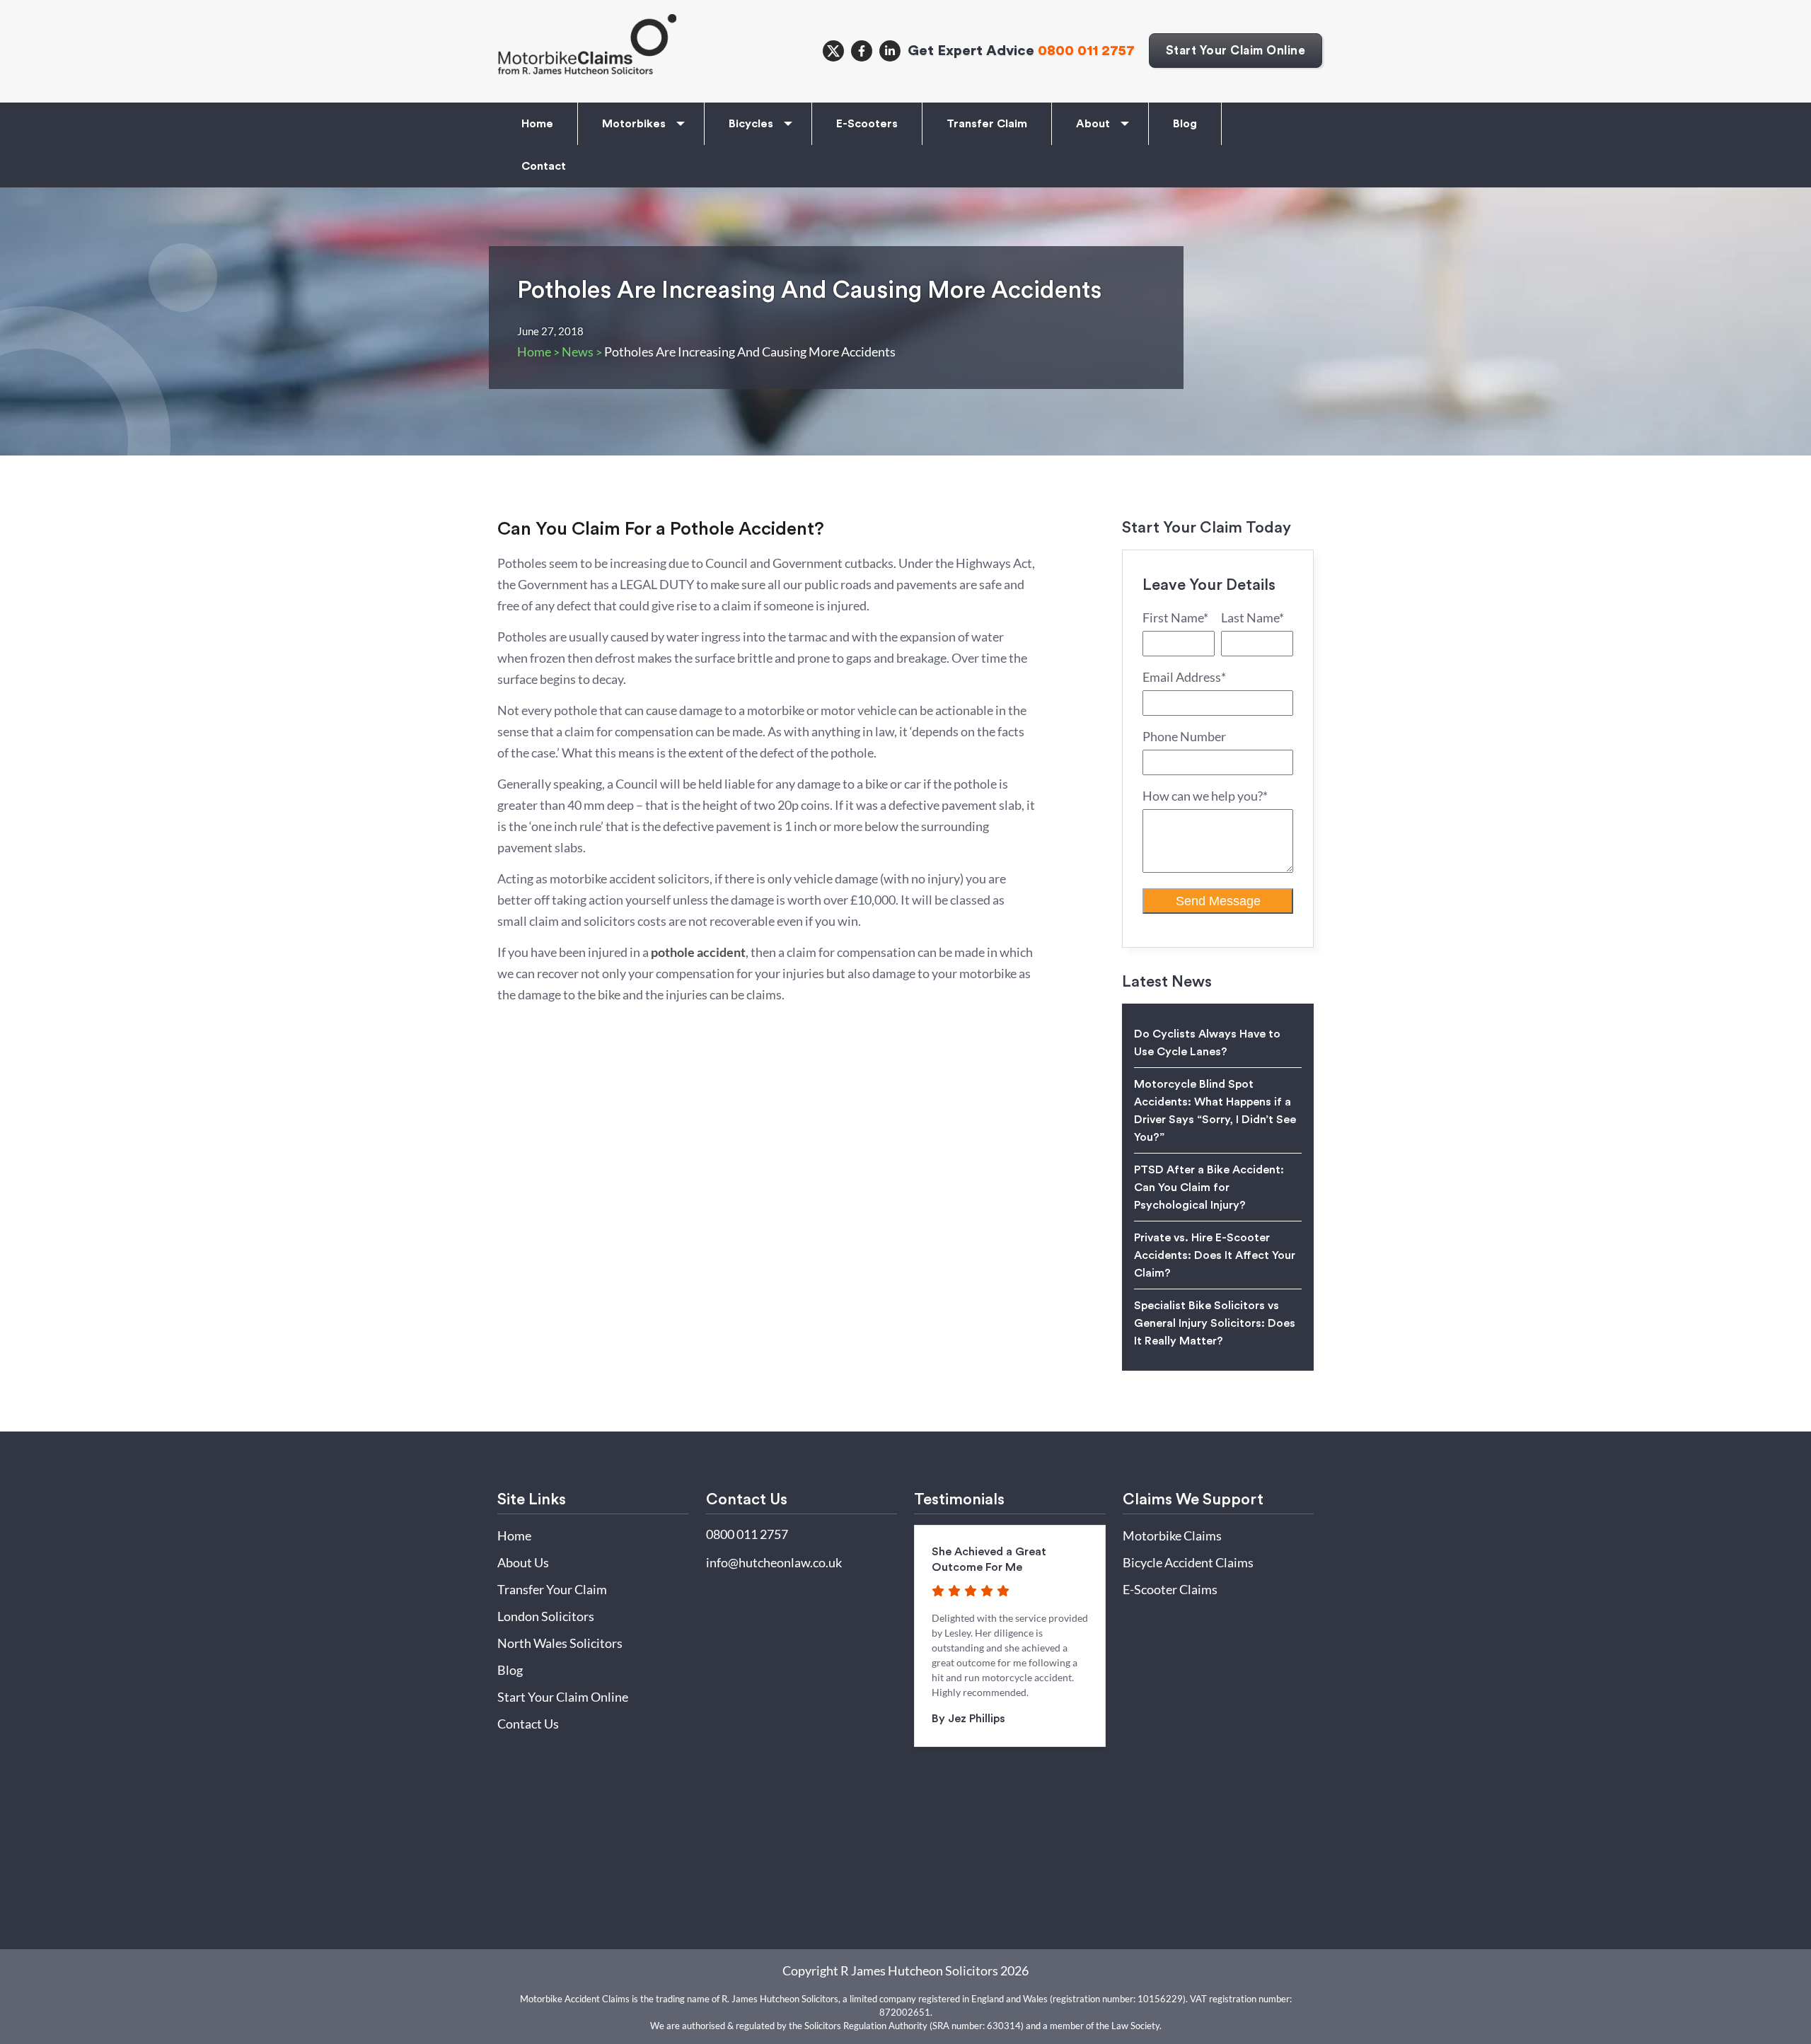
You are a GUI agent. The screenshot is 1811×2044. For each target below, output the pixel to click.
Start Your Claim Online (1236, 51)
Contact (544, 166)
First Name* (1175, 617)
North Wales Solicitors (560, 1643)
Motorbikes (634, 124)
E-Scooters (867, 124)
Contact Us (528, 1724)
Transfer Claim (987, 124)
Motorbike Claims (1172, 1535)
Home (537, 124)
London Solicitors (546, 1616)
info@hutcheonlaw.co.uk (774, 1562)
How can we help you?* (1205, 796)
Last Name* (1252, 617)
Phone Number (1184, 736)
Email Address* (1184, 677)
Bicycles (751, 124)
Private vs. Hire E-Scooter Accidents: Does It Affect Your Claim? (1215, 1255)
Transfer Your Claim (552, 1589)
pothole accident (698, 952)
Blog (1185, 124)
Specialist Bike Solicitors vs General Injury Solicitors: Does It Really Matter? (1215, 1323)
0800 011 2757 (1086, 51)
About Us (523, 1562)
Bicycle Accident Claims (1188, 1562)
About (1093, 124)
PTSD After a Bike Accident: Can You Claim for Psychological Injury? (1209, 1188)
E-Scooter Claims (1170, 1589)
